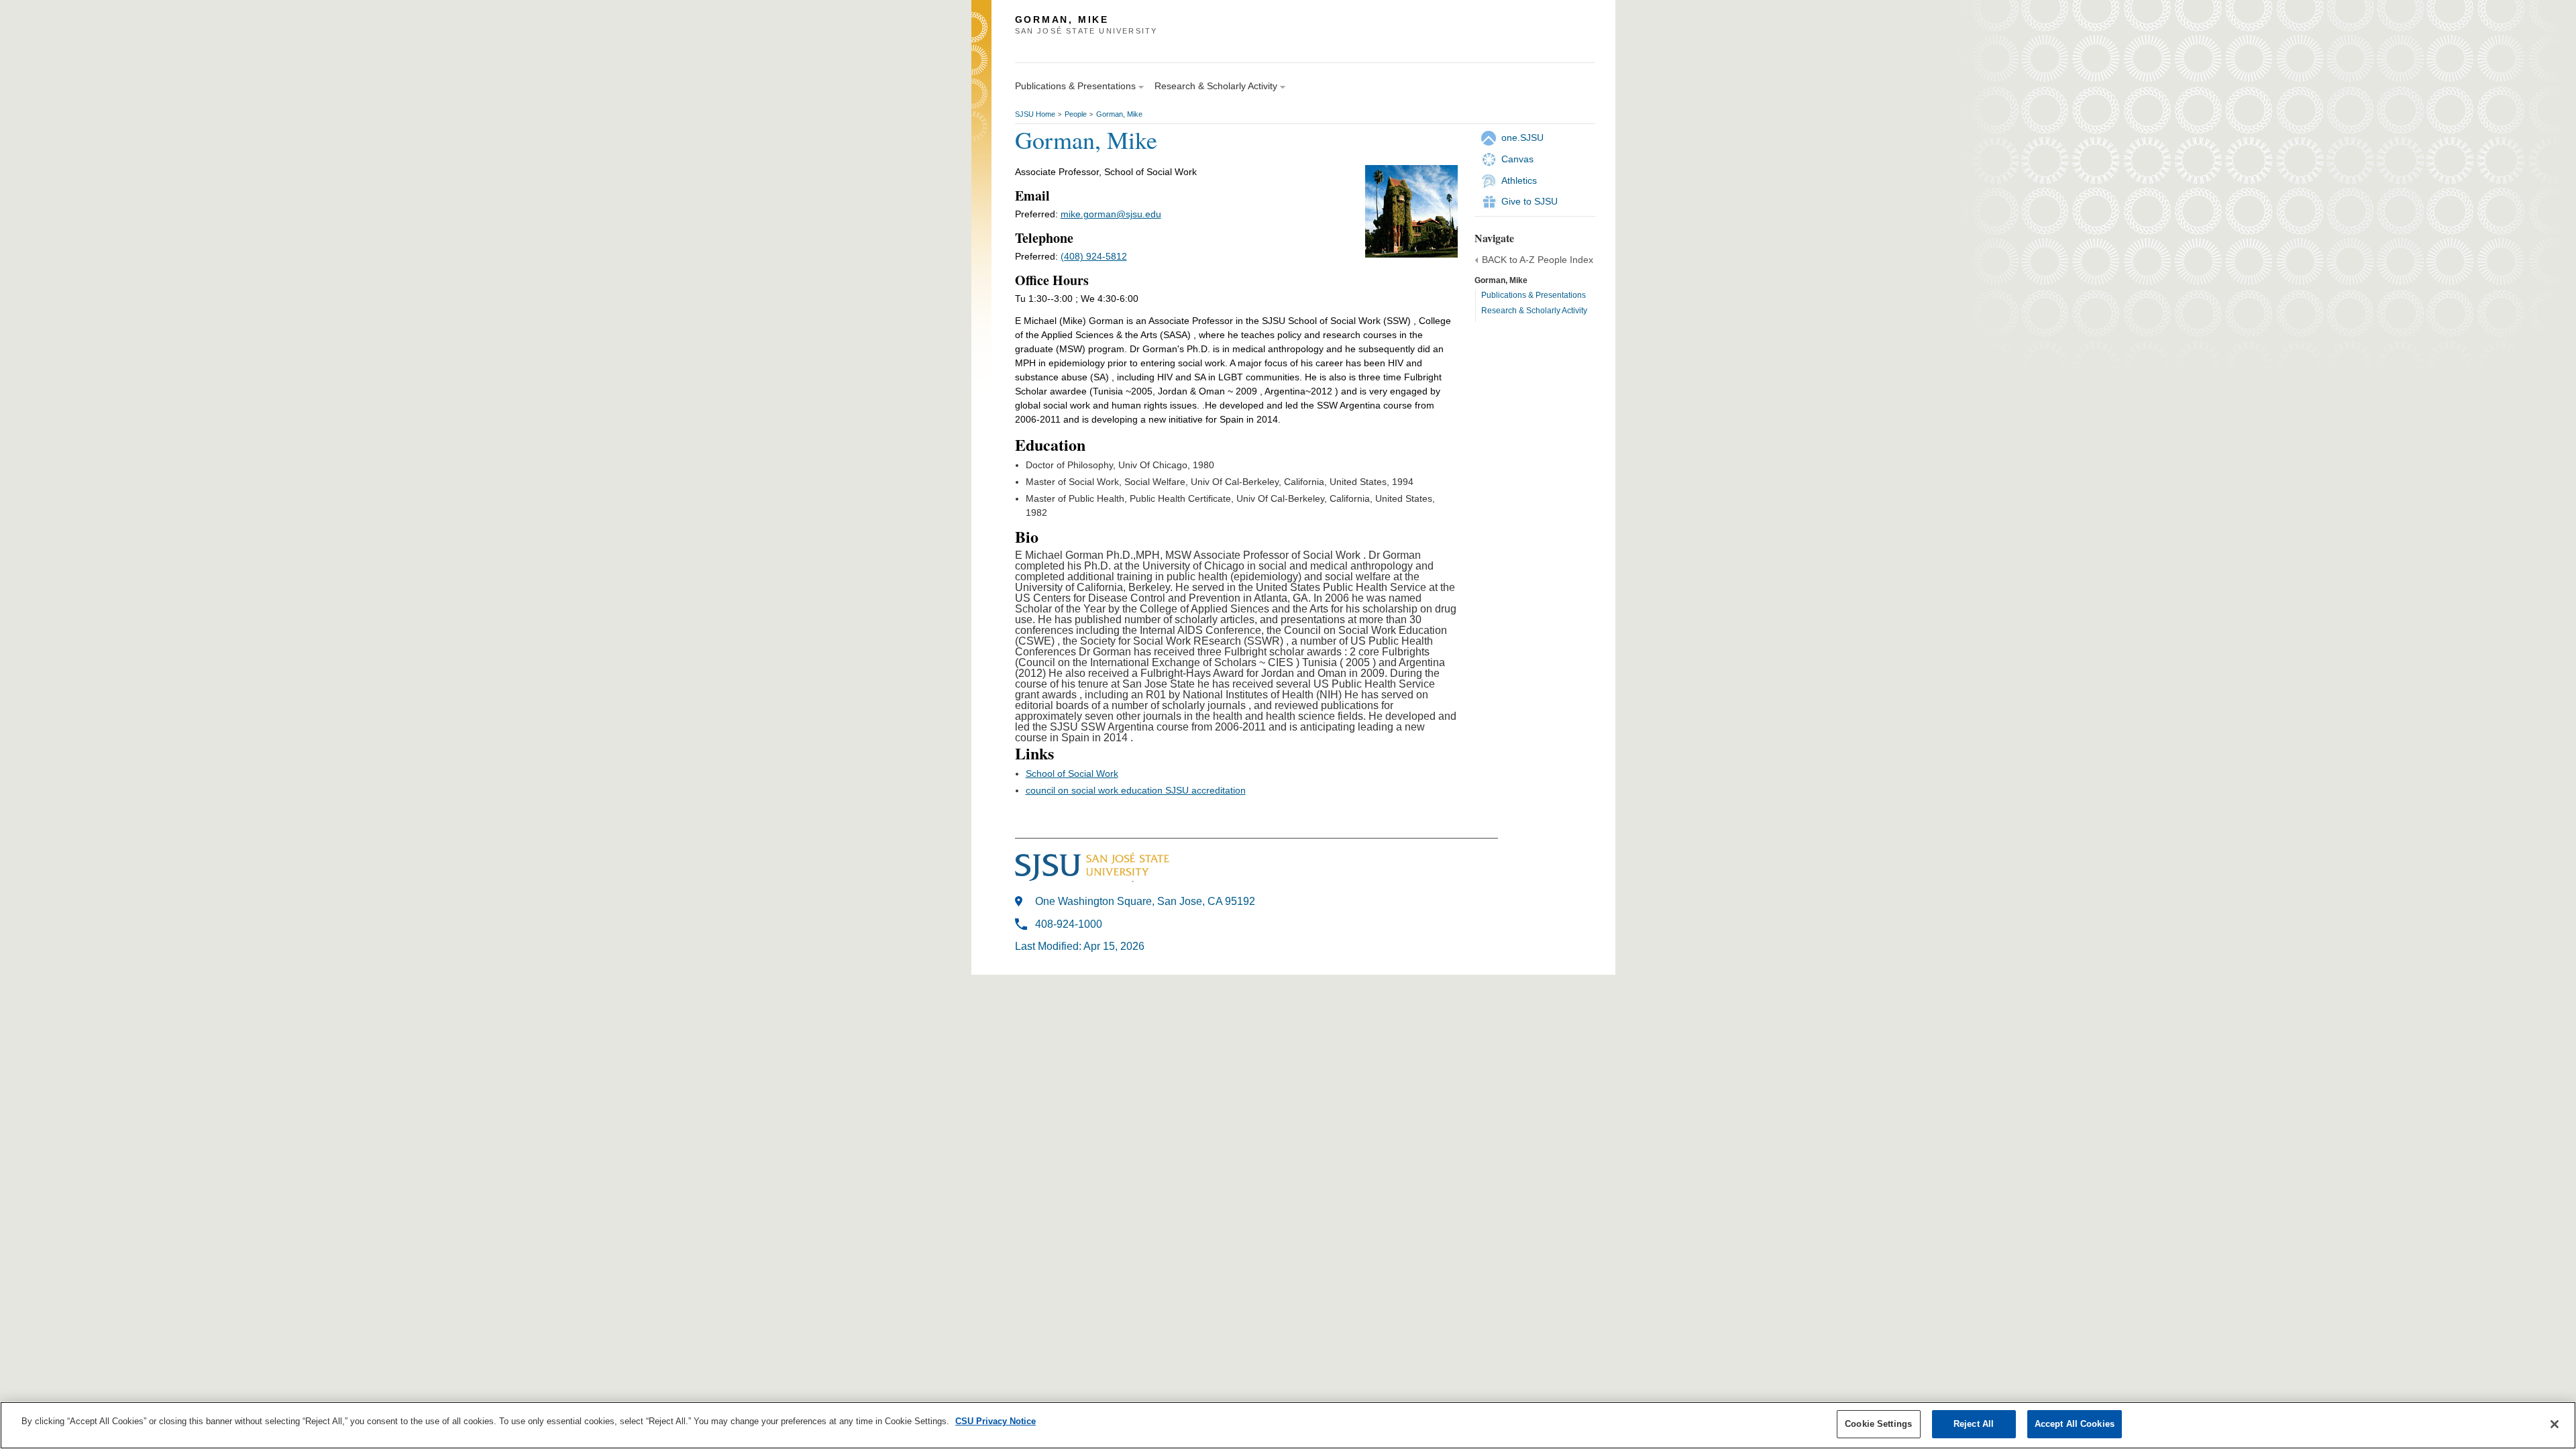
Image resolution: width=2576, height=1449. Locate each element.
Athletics (1519, 180)
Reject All (1974, 1424)
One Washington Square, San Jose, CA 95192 (1145, 901)
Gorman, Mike (1119, 114)
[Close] (2555, 1424)
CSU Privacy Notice (996, 1421)
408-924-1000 (1069, 924)
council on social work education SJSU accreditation (1136, 790)
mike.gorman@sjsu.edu (1111, 214)
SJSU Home (1035, 114)
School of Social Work (1072, 773)
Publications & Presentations (1534, 295)
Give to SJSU (1529, 201)
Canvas (1517, 159)
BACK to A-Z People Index (1538, 260)
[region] (1288, 1425)
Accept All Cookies (2075, 1424)
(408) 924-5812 (1094, 256)
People (1076, 114)
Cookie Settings (1878, 1424)
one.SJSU (1522, 138)
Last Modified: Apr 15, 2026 (1080, 946)
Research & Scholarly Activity (1534, 311)
